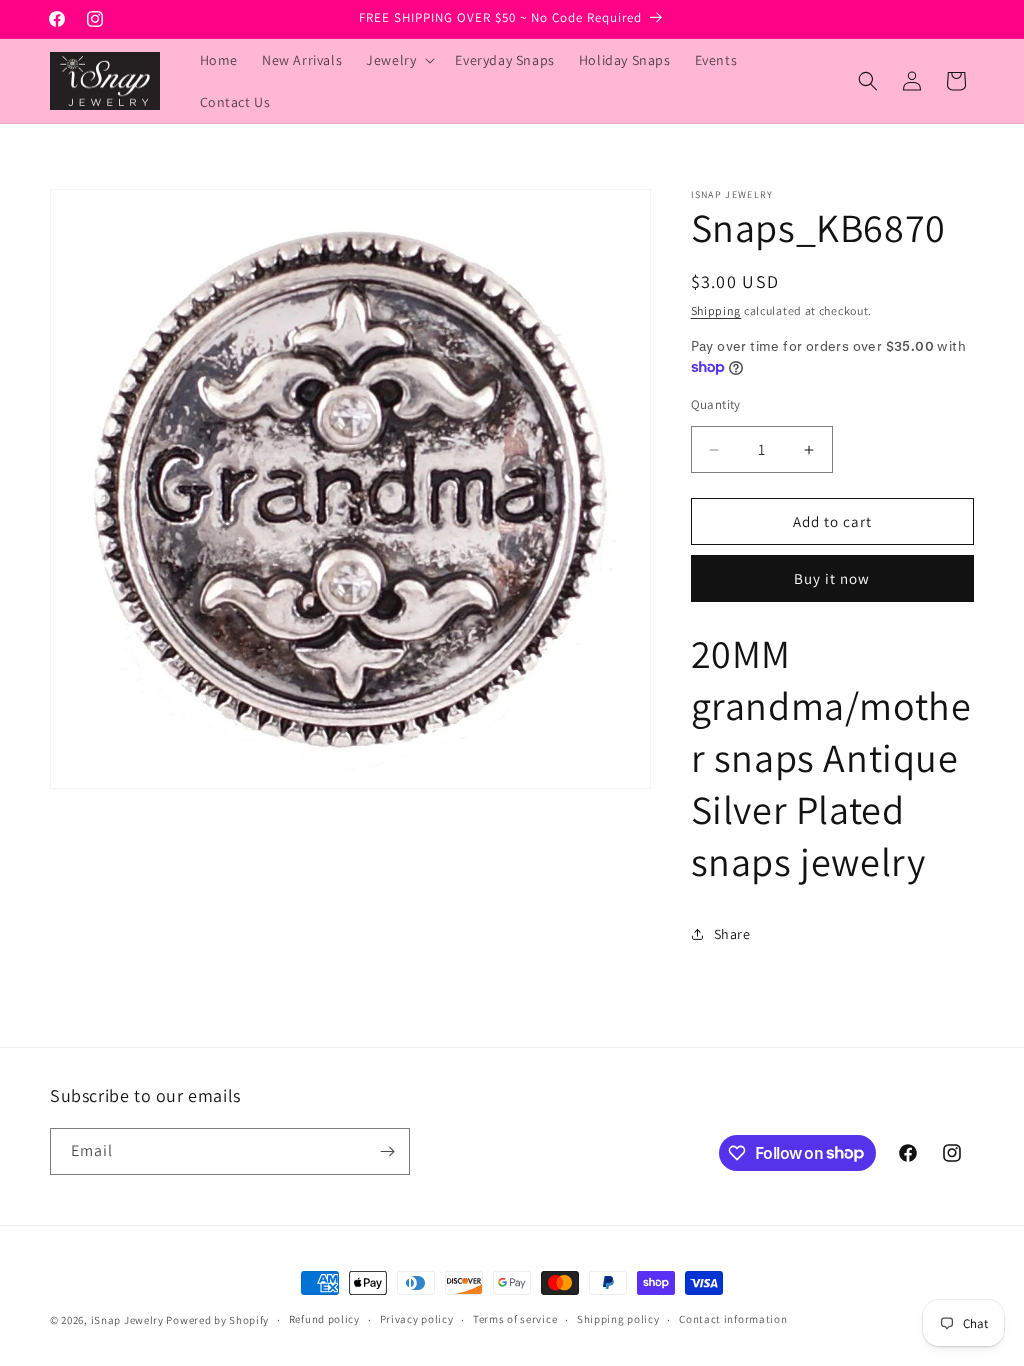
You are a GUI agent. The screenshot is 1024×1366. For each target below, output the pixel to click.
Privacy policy (417, 1319)
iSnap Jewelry (127, 1320)
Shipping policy (618, 1319)
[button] (398, 60)
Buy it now (832, 578)
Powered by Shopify (217, 1320)
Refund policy (324, 1319)
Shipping (716, 310)
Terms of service (515, 1319)
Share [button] (732, 934)
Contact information (733, 1319)
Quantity (716, 404)
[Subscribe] (387, 1151)
